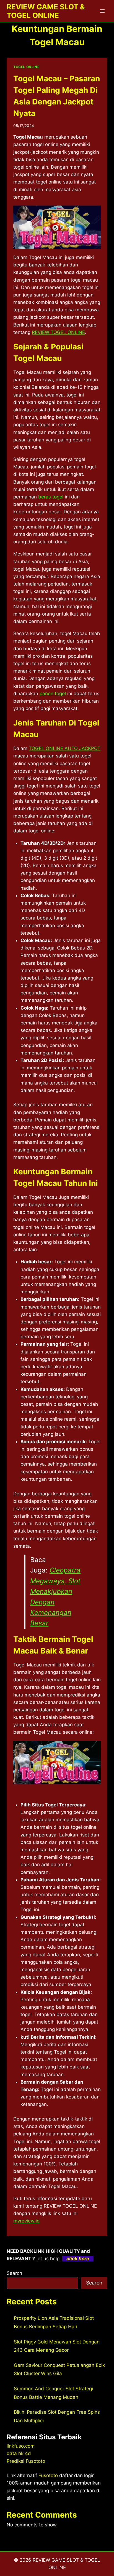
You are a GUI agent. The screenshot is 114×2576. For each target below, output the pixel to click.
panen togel (53, 694)
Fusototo (48, 2475)
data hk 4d (19, 2453)
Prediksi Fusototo (26, 2461)
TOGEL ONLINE (26, 67)
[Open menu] (102, 11)
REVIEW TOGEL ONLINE (58, 332)
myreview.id (27, 2221)
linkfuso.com (21, 2446)
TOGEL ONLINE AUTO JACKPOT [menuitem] (65, 748)
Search (14, 2273)
